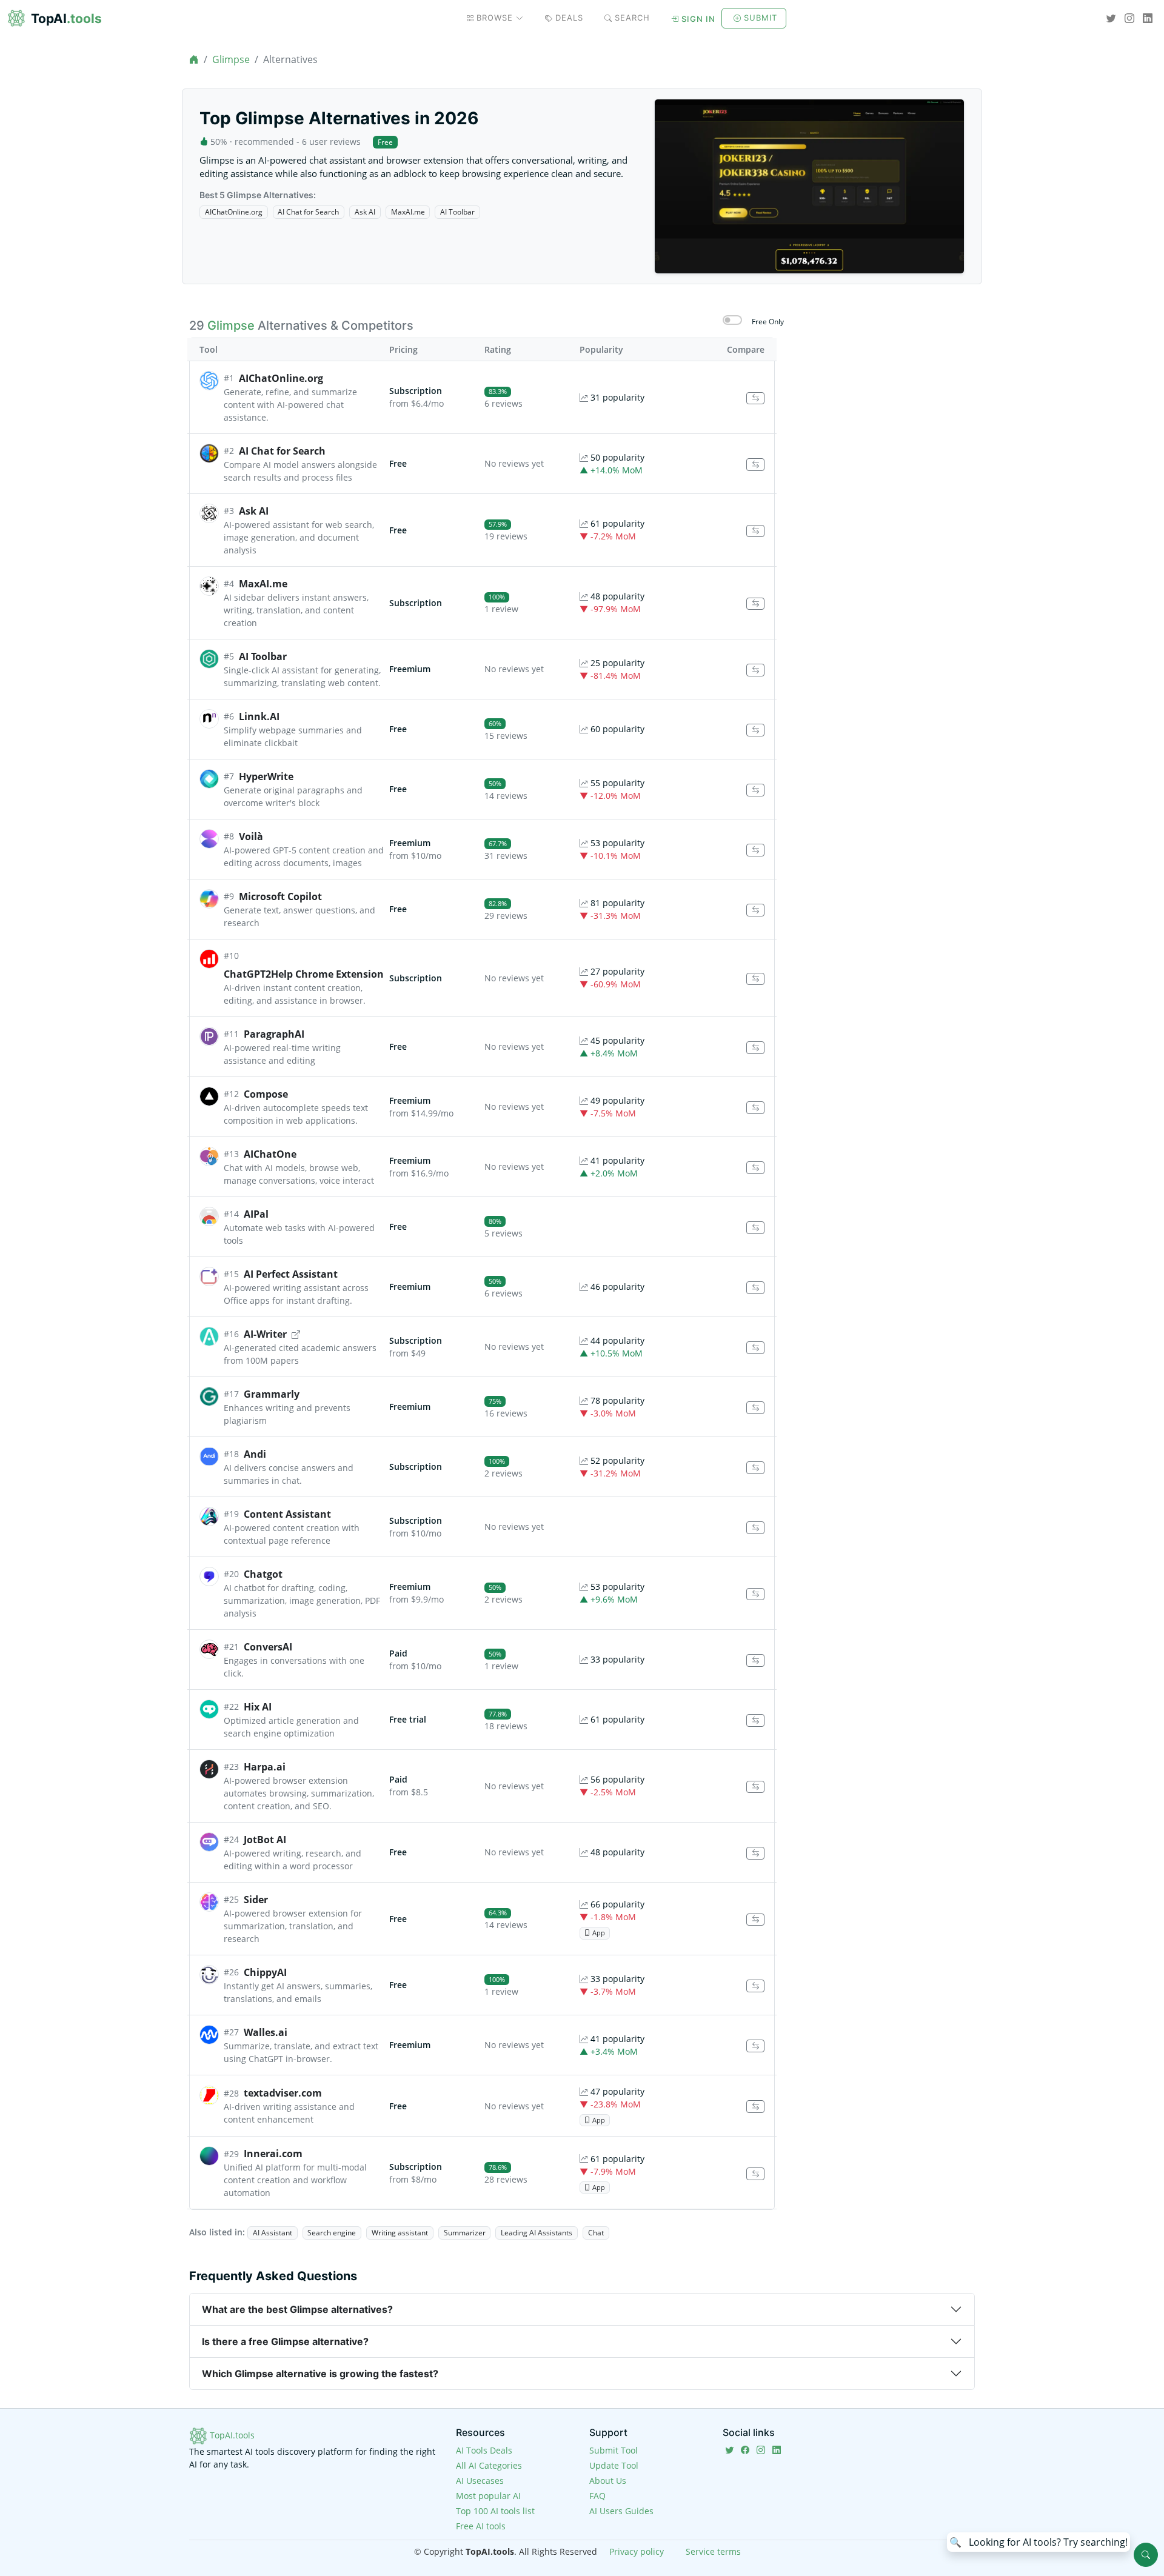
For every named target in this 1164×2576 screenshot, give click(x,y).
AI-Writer (265, 1334)
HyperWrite (266, 776)
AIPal (256, 1214)
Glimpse (231, 59)
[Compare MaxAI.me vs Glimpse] (755, 604)
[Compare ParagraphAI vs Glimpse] (755, 1048)
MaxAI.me (408, 212)
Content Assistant (287, 1514)
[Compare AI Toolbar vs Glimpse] (755, 670)
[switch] (732, 320)
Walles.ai (266, 2032)
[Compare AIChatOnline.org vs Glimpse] (755, 399)
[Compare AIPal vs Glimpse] (755, 1228)
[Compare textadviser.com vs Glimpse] (755, 2107)
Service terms (713, 2551)
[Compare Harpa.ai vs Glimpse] (755, 1787)
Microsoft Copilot (280, 896)
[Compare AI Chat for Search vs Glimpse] (755, 465)
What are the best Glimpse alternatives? (297, 2309)
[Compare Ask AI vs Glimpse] (755, 531)
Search (632, 18)
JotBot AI (265, 1840)
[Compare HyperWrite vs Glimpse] (755, 790)
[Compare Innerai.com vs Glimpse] (755, 2174)
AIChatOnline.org (234, 212)
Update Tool (614, 2465)
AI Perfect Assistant (291, 1274)
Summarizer (465, 2233)
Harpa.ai (265, 1767)
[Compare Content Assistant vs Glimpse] (755, 1528)
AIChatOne (270, 1154)
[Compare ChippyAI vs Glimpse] (755, 1986)
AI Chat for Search (308, 212)
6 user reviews (331, 142)
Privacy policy (637, 2551)
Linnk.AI (259, 716)
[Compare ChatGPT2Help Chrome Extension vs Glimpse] (755, 979)
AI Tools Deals (484, 2450)
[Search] (1146, 2555)
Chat (596, 2233)
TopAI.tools (231, 2435)
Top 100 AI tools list (495, 2511)
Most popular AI (488, 2496)
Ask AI (365, 212)
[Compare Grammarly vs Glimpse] (755, 1408)
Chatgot (263, 1574)
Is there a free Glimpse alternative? (285, 2341)
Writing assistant (400, 2233)
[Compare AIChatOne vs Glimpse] (755, 1168)
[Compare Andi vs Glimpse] (755, 1468)
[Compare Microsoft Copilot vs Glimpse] (755, 910)
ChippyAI (265, 1972)
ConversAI (268, 1647)
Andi (255, 1454)
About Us (608, 2481)
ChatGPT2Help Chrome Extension (304, 974)
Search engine (332, 2233)
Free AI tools (481, 2526)
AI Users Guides (621, 2511)
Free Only (768, 322)
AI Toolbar (457, 212)
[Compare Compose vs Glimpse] (755, 1108)
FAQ (597, 2496)
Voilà (251, 836)
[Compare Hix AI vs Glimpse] (755, 1720)
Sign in (698, 19)
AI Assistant (273, 2233)
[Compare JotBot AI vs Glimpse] (755, 1853)
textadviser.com (283, 2093)
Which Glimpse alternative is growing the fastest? (320, 2374)
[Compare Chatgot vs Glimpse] (755, 1594)
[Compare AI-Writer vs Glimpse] (755, 1348)
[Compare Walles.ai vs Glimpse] (755, 2046)
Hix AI (258, 1707)
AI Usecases (480, 2481)
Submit (761, 18)
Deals (569, 18)
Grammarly (272, 1394)
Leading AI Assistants (537, 2233)
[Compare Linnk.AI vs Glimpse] (755, 730)
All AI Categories (489, 2465)
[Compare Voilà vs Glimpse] (755, 850)
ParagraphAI (274, 1034)
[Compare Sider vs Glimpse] (755, 1920)
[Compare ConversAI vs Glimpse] (755, 1660)
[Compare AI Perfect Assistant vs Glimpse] (755, 1288)
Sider (256, 1900)
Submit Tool (614, 2450)
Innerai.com (273, 2154)
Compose (266, 1094)
